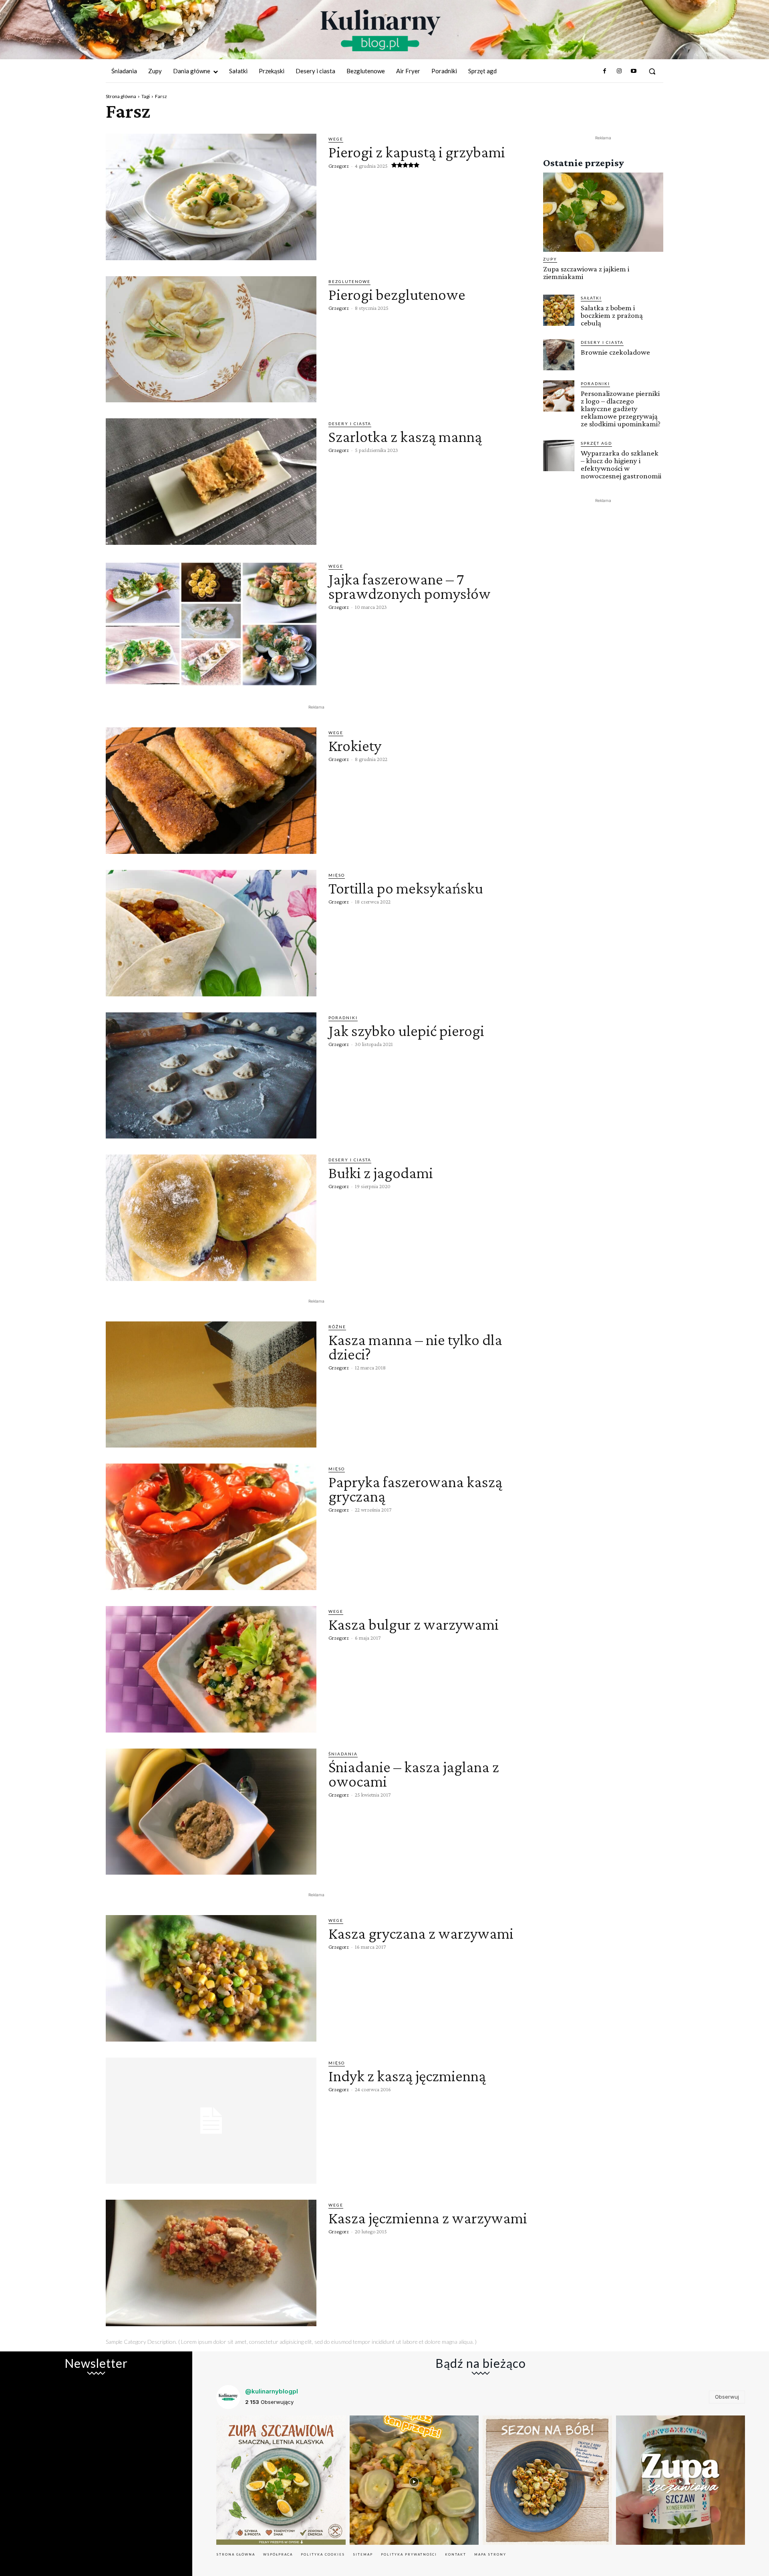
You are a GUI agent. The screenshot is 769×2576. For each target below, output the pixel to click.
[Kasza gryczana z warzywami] (211, 1978)
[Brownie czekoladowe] (559, 355)
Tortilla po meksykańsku (406, 888)
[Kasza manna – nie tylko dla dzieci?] (211, 1385)
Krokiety (355, 746)
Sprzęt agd (596, 443)
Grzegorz (339, 166)
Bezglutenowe (349, 281)
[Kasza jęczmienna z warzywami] (211, 2263)
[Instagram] (619, 71)
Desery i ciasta (350, 424)
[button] (652, 71)
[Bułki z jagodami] (211, 1218)
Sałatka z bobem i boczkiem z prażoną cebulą (612, 315)
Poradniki (343, 1018)
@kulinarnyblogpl (272, 2391)
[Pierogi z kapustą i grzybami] (211, 197)
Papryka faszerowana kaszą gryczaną (415, 1489)
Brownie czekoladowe (615, 352)
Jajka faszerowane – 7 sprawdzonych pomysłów (410, 586)
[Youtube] (634, 71)
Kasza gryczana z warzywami (421, 1933)
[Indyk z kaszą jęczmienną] (211, 2121)
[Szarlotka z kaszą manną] (211, 482)
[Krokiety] (211, 791)
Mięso (337, 875)
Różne (337, 1327)
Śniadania (343, 1754)
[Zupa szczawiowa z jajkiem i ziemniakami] (603, 212)
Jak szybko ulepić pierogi (406, 1031)
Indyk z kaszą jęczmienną (407, 2076)
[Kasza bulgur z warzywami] (211, 1669)
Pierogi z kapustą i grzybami (417, 152)
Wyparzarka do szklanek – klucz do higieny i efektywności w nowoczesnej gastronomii (621, 464)
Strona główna (121, 96)
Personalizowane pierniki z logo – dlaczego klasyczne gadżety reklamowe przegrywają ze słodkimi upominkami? (621, 409)
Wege (336, 139)
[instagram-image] (281, 2480)
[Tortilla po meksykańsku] (211, 933)
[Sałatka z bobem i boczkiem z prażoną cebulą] (559, 310)
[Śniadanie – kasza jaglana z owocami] (211, 1812)
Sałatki (591, 298)
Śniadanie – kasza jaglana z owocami (414, 1774)
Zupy (550, 259)
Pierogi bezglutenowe (397, 294)
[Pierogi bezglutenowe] (211, 339)
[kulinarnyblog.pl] (380, 30)
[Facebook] (604, 71)
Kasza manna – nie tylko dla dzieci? (415, 1347)
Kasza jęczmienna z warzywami (428, 2218)
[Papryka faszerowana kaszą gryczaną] (211, 1527)
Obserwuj (727, 2397)
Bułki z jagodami (381, 1173)
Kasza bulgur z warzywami (414, 1624)
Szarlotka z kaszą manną (405, 437)
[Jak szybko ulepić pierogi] (211, 1076)
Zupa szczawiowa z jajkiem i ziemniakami (586, 273)
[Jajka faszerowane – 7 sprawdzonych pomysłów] (211, 624)
